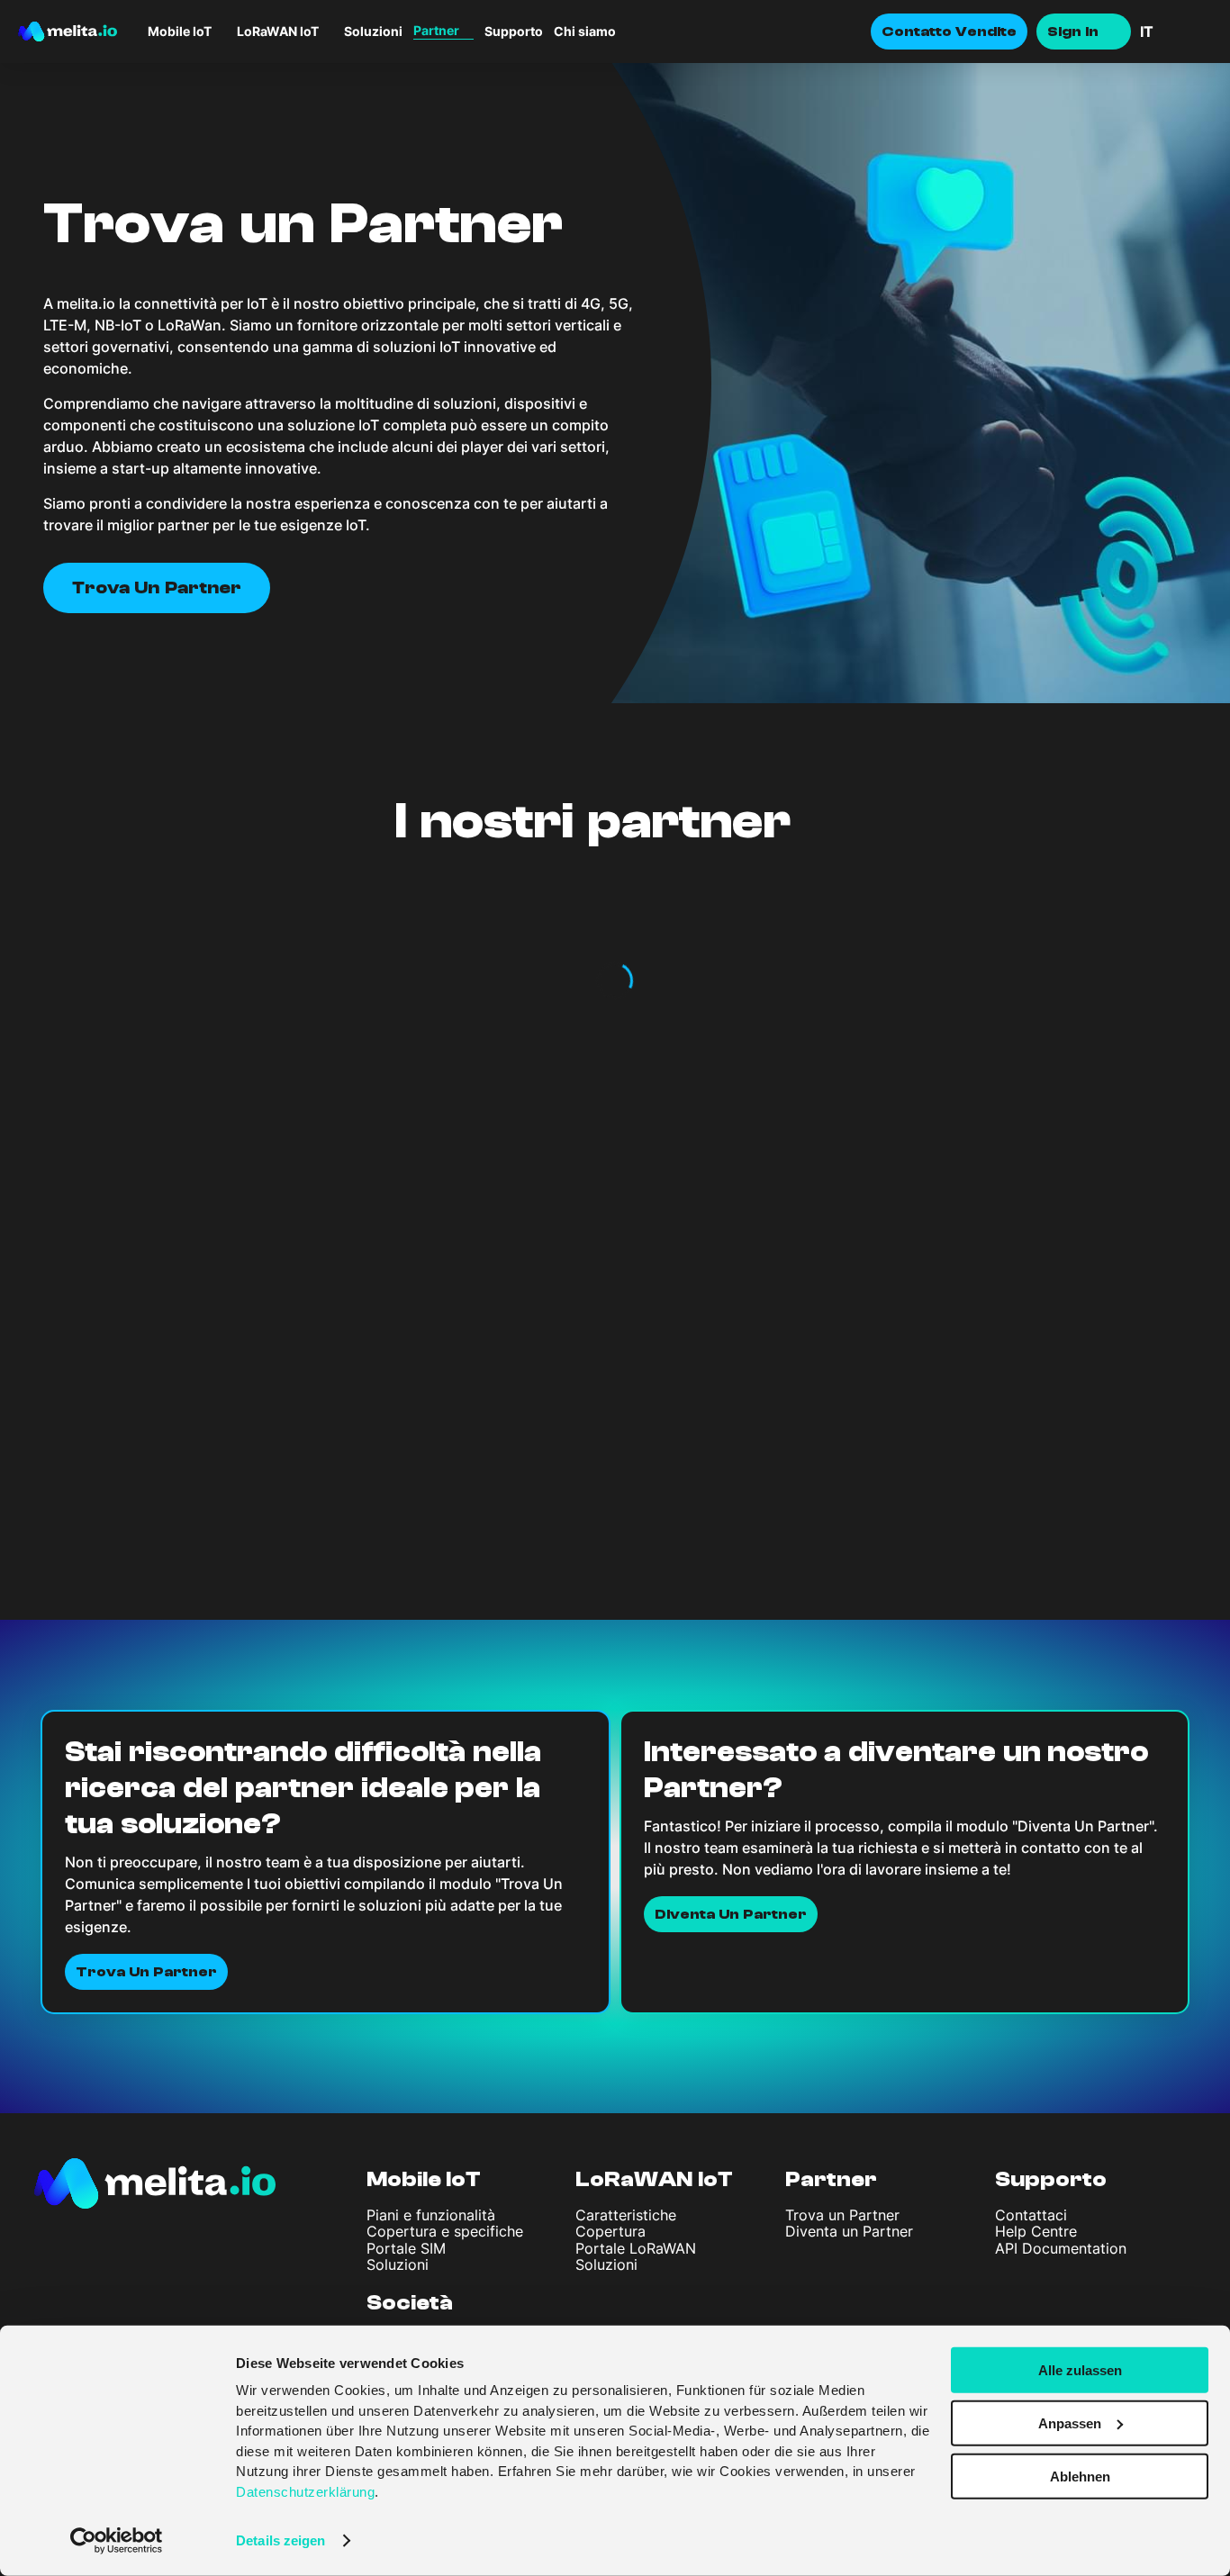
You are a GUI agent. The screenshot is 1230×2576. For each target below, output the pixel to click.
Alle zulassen (1080, 2370)
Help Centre (1036, 2231)
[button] (1176, 32)
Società (410, 2303)
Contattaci (1031, 2215)
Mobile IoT (424, 2179)
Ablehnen (1080, 2476)
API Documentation (1061, 2248)
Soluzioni (373, 32)
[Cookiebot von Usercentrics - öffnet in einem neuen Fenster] (117, 2541)
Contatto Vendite (949, 32)
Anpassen (1070, 2423)
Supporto (514, 32)
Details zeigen (280, 2540)
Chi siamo (585, 32)
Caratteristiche (626, 2215)
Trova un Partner (842, 2215)
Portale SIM (406, 2248)
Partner (831, 2179)
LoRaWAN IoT (654, 2179)
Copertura (610, 2231)
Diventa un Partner (849, 2231)
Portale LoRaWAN (636, 2248)
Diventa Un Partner (731, 1914)
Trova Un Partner (146, 1972)
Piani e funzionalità (431, 2215)
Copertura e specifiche (445, 2231)
